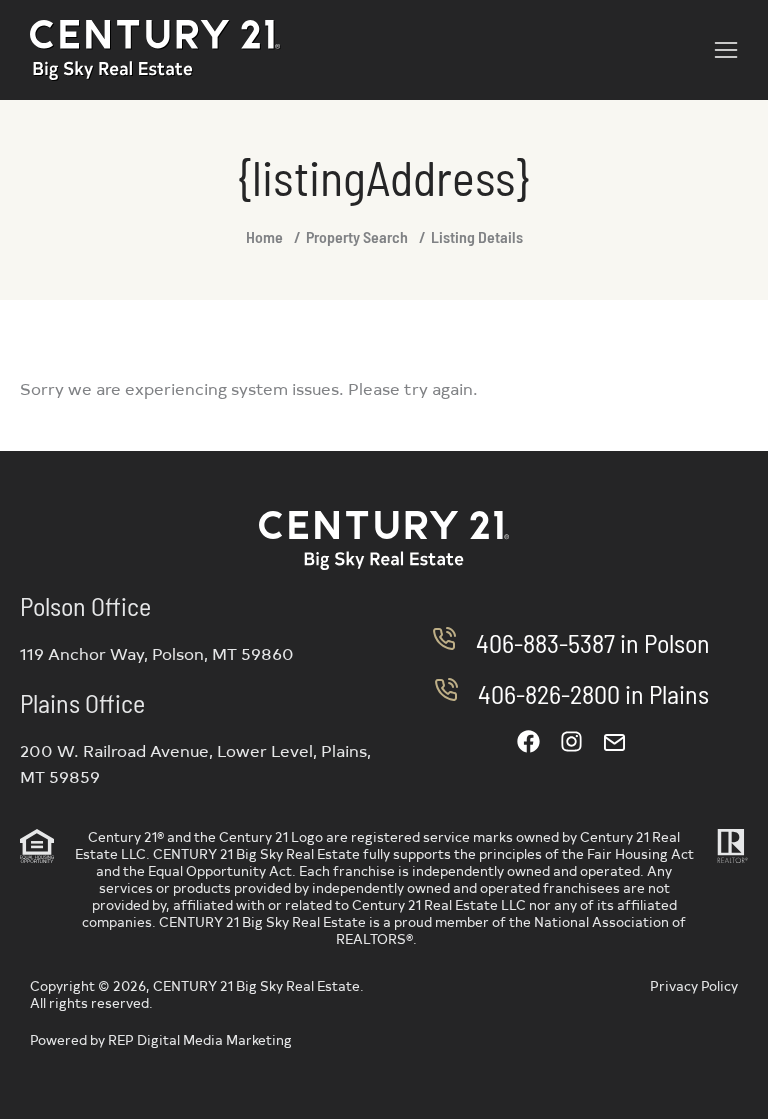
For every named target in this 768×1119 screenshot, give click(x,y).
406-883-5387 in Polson (593, 642)
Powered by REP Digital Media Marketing (161, 1039)
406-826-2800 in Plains (593, 693)
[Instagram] (571, 741)
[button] (726, 50)
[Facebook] (528, 741)
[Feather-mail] (614, 741)
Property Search (357, 236)
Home (264, 236)
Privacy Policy (694, 985)
